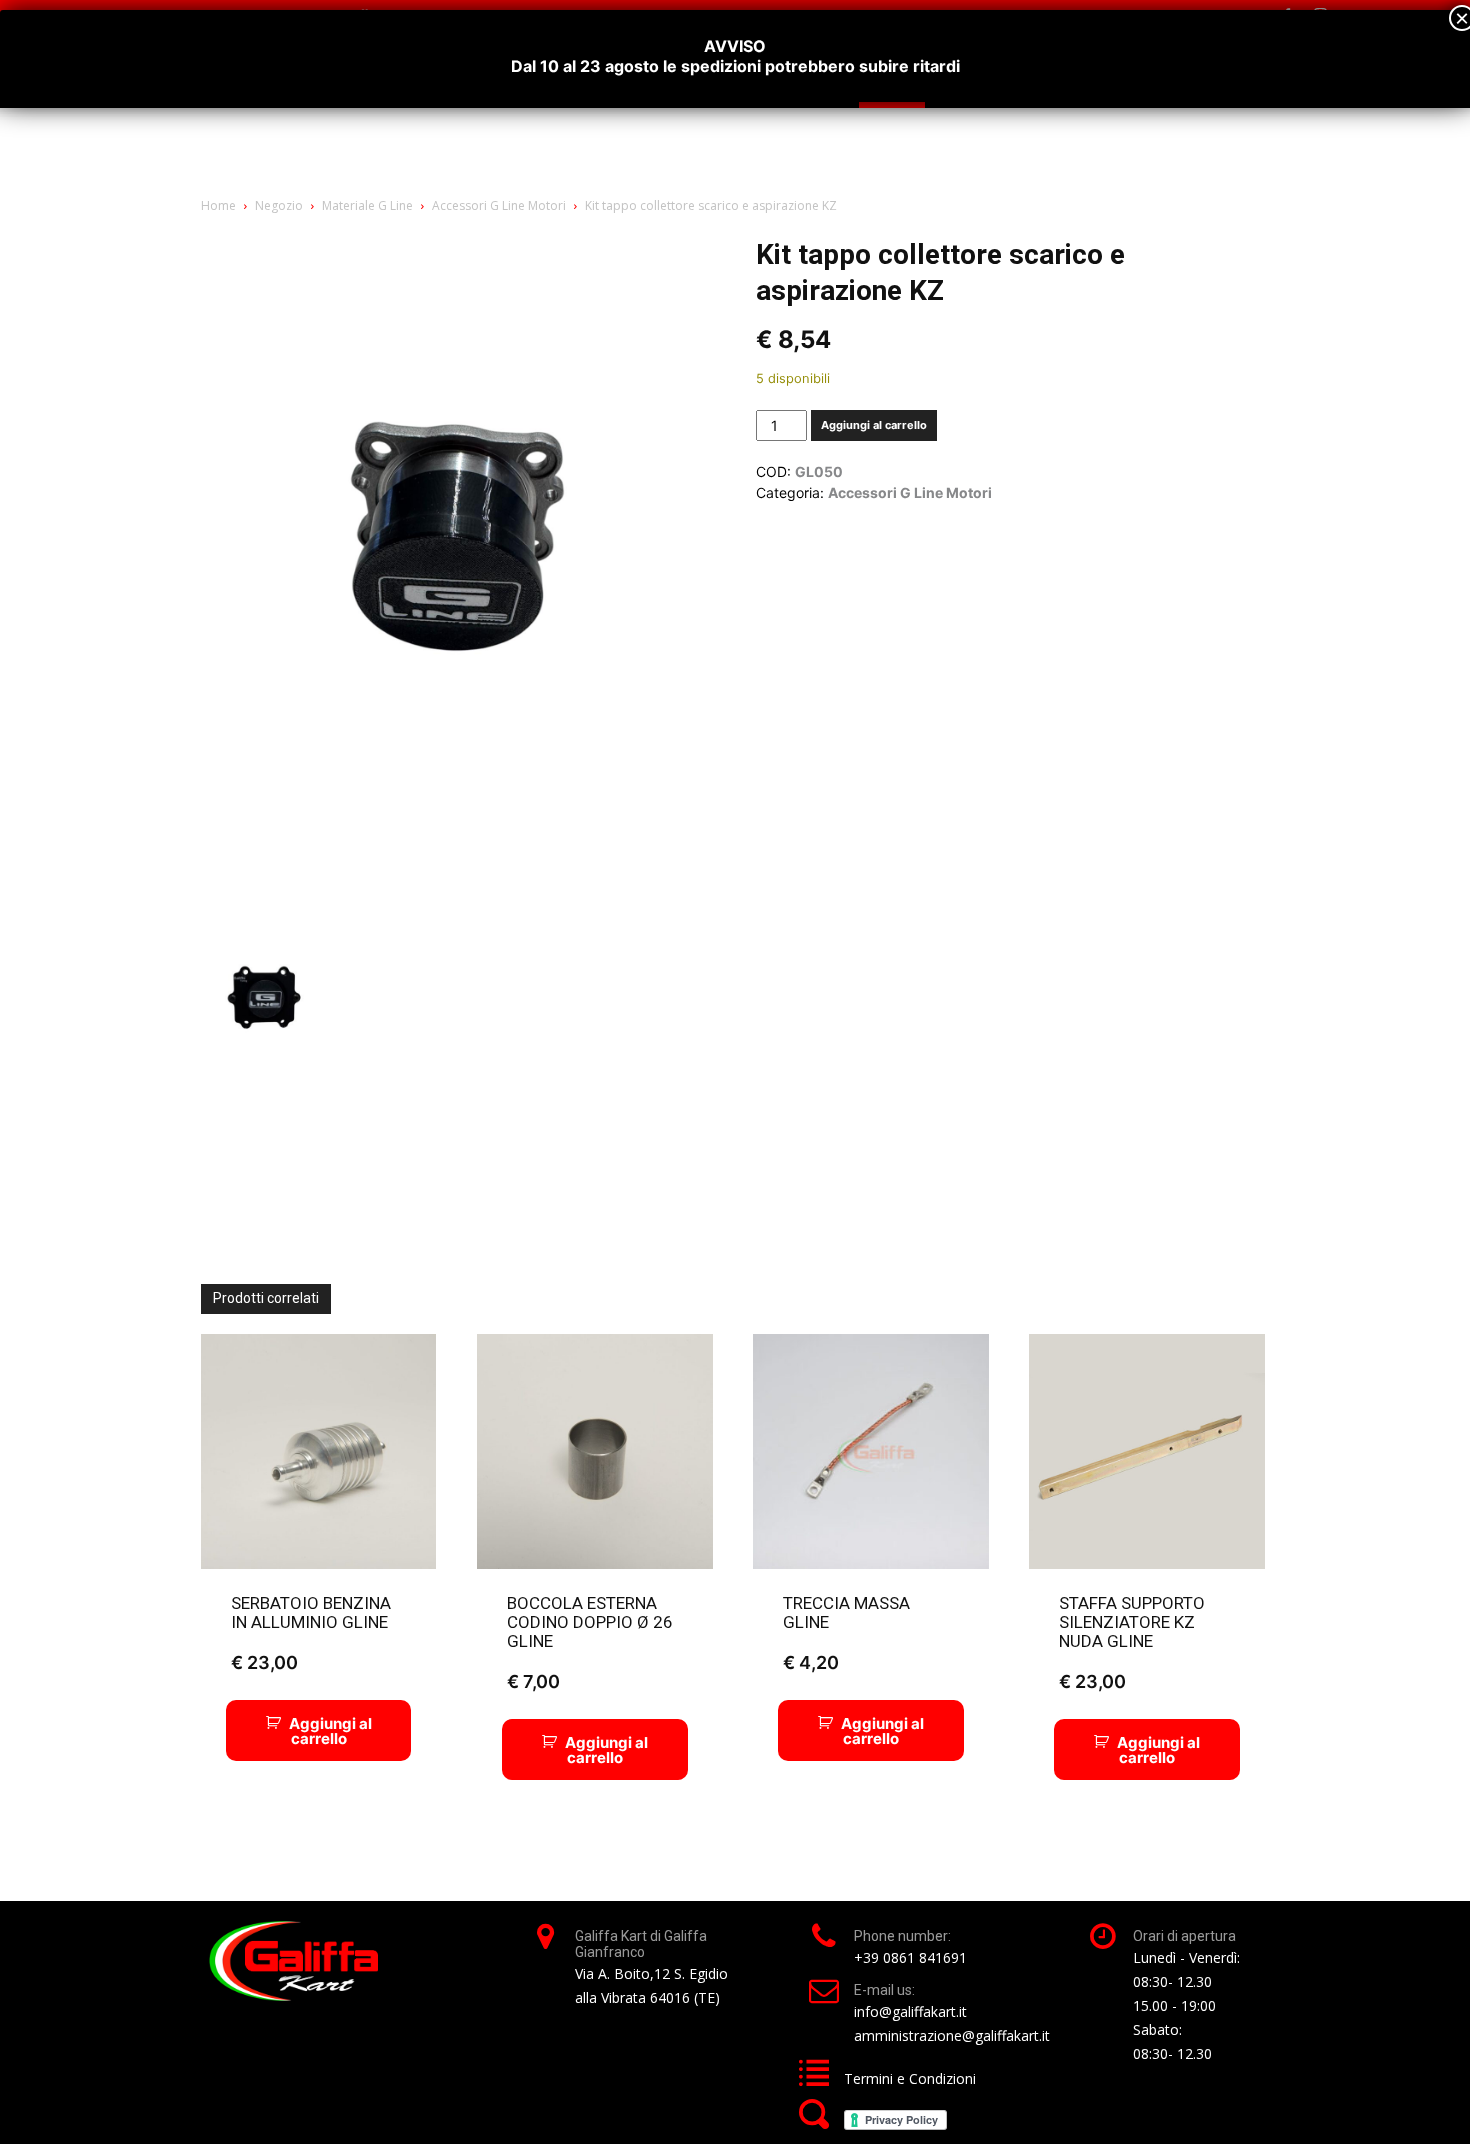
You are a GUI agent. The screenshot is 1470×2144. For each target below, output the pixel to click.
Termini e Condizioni (910, 2078)
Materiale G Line (367, 205)
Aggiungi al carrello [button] (330, 1731)
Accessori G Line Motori (499, 205)
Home (218, 205)
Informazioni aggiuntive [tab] (288, 1078)
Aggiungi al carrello (874, 425)
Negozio (279, 205)
